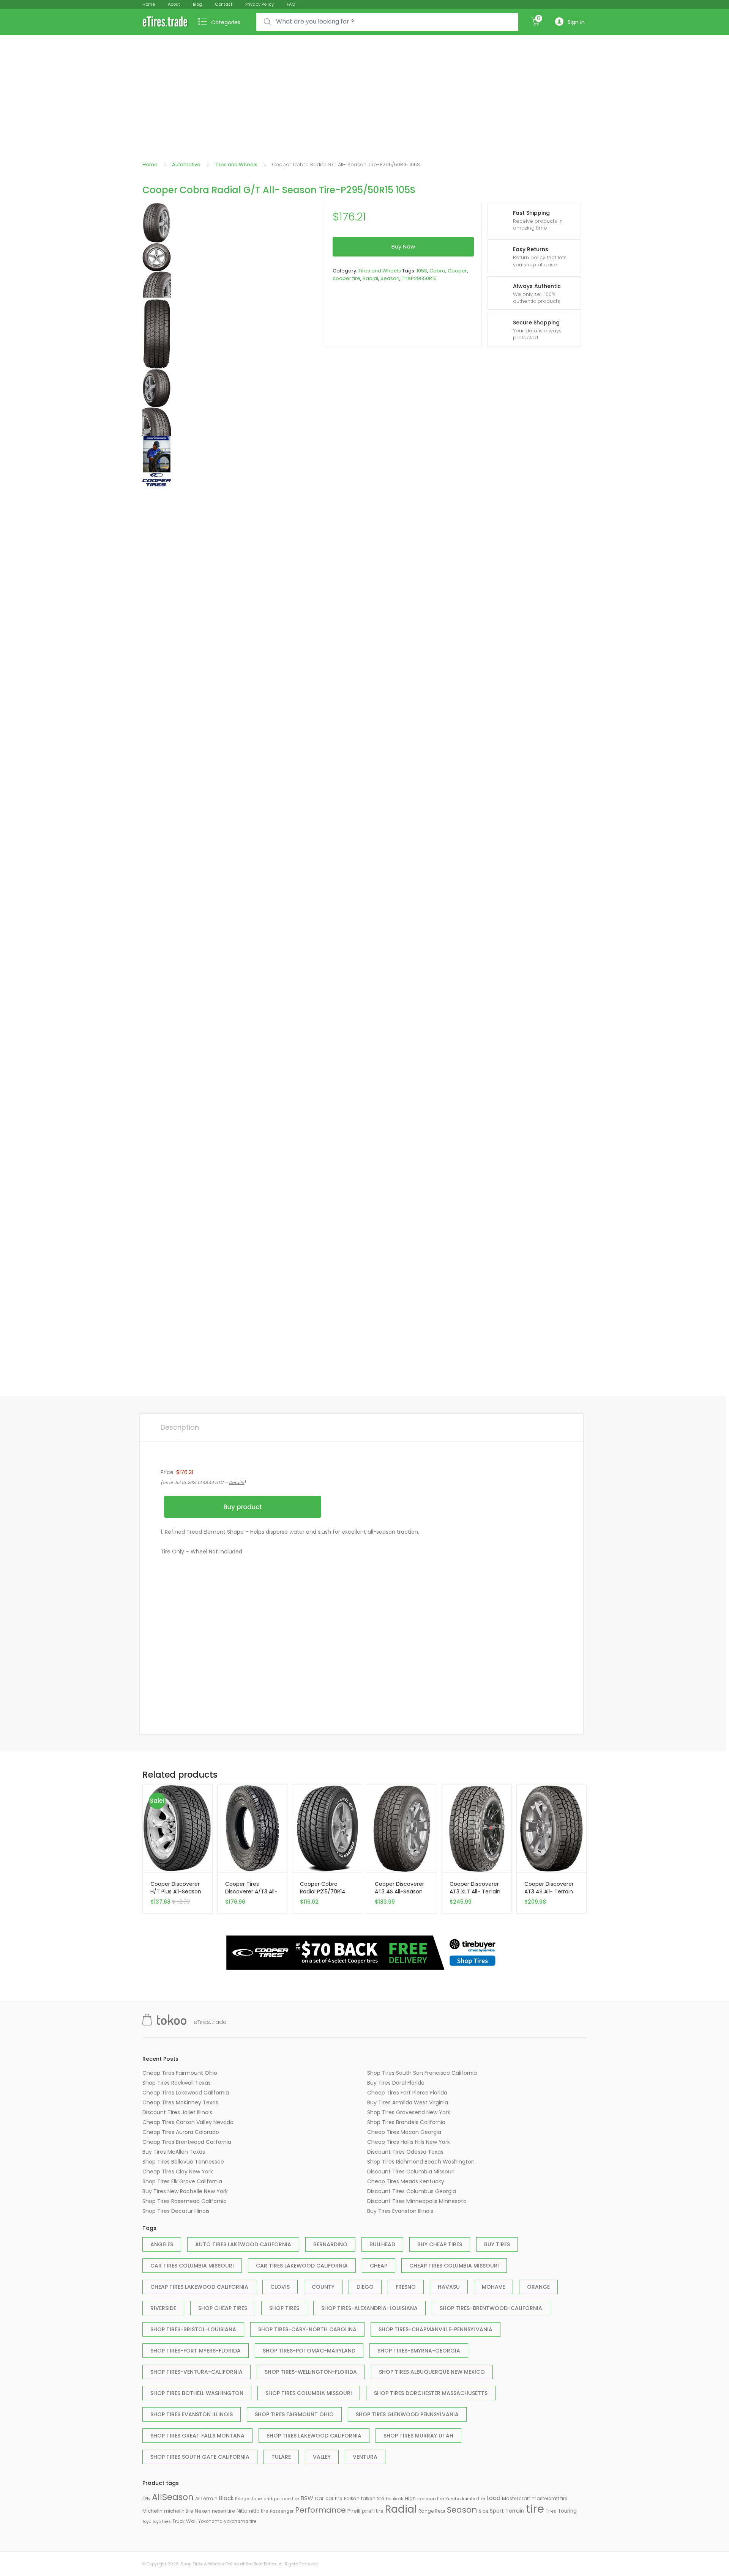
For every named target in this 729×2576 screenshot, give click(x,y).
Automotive (186, 164)
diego (365, 2287)
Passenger (282, 2511)
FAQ (291, 4)
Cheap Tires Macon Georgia (404, 2132)
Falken (352, 2498)
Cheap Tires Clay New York (178, 2172)
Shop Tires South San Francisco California (422, 2073)
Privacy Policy (260, 4)
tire (535, 2509)
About (174, 4)
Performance (320, 2510)
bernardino (330, 2244)
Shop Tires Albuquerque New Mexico (432, 2372)
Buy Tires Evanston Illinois (400, 2211)
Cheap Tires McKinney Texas (180, 2102)
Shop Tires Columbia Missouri (309, 2393)
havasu (449, 2287)
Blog (197, 4)
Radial (370, 278)
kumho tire (474, 2499)
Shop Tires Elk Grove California (182, 2181)
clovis (280, 2287)
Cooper (457, 271)
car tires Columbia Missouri (192, 2266)
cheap (379, 2266)
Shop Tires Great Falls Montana (197, 2436)
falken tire (373, 2498)
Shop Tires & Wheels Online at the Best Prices (229, 2564)
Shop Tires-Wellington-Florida (311, 2372)
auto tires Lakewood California (243, 2244)
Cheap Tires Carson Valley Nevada (188, 2122)
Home (149, 4)
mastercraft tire (549, 2499)
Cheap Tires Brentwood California (187, 2142)
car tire (334, 2498)
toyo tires (162, 2522)
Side (484, 2511)
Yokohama (210, 2521)
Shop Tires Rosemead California (185, 2201)
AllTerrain (206, 2498)
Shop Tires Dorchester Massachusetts (431, 2393)
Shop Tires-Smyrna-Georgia (419, 2351)
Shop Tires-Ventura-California (196, 2372)
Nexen (203, 2511)
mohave (493, 2287)
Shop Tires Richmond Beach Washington (421, 2162)
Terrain (515, 2511)
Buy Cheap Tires (440, 2244)
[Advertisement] (364, 92)
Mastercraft (516, 2498)
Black (226, 2498)
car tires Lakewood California (302, 2266)
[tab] (180, 1427)
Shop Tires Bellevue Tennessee (183, 2162)
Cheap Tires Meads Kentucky (406, 2181)
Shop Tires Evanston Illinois (192, 2414)
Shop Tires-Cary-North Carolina (307, 2329)
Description (180, 1427)
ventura (365, 2457)
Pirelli (354, 2511)
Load (494, 2498)
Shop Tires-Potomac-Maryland (309, 2351)
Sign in (576, 22)
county (323, 2287)
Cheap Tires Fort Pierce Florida (407, 2093)
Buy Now (403, 246)
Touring (567, 2511)
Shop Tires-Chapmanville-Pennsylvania (436, 2329)
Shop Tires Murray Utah (418, 2436)
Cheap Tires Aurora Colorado (181, 2132)
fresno (406, 2287)
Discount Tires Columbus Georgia (412, 2191)
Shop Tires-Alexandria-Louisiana (369, 2308)
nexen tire (223, 2511)
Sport (497, 2511)
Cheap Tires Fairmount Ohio (180, 2073)
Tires (551, 2511)
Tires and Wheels (236, 164)
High (410, 2498)
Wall (191, 2521)
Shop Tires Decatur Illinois (176, 2211)
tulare (281, 2457)
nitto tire (259, 2511)
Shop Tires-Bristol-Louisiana (193, 2329)
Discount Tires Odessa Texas (405, 2152)
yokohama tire (240, 2521)
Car (319, 2498)
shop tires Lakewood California (314, 2436)
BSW (307, 2498)
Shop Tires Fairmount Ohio (294, 2414)
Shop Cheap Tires (223, 2308)
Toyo (147, 2522)
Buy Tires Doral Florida (396, 2083)
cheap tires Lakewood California (199, 2287)
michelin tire (179, 2511)
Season (390, 278)
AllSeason (173, 2497)
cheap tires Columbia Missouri (454, 2266)
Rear (440, 2511)
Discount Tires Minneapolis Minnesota (417, 2201)
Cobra (437, 271)
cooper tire (346, 278)
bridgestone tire (281, 2499)
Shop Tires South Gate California (200, 2457)
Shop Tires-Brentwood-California (491, 2308)
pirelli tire (373, 2511)
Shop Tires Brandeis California (406, 2122)
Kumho (453, 2499)
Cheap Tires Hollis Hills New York (409, 2142)
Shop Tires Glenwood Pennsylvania (407, 2414)
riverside (163, 2308)
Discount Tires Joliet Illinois (177, 2112)
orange (538, 2287)
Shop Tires (284, 2308)
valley (322, 2457)
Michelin (152, 2511)
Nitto (242, 2511)
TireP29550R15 (419, 278)
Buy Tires (497, 2244)
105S (422, 271)
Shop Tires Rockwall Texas (177, 2083)
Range (426, 2511)
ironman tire (431, 2499)
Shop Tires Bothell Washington (197, 2393)
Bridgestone (249, 2499)
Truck (178, 2521)
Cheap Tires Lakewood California (186, 2093)
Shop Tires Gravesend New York (409, 2112)
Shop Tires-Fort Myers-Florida (196, 2351)
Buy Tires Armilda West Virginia (408, 2102)
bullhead (382, 2244)
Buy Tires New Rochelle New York (185, 2191)
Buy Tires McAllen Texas (174, 2152)
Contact (224, 4)
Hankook (394, 2499)
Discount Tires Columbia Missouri (411, 2172)
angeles (162, 2244)
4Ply (146, 2499)
